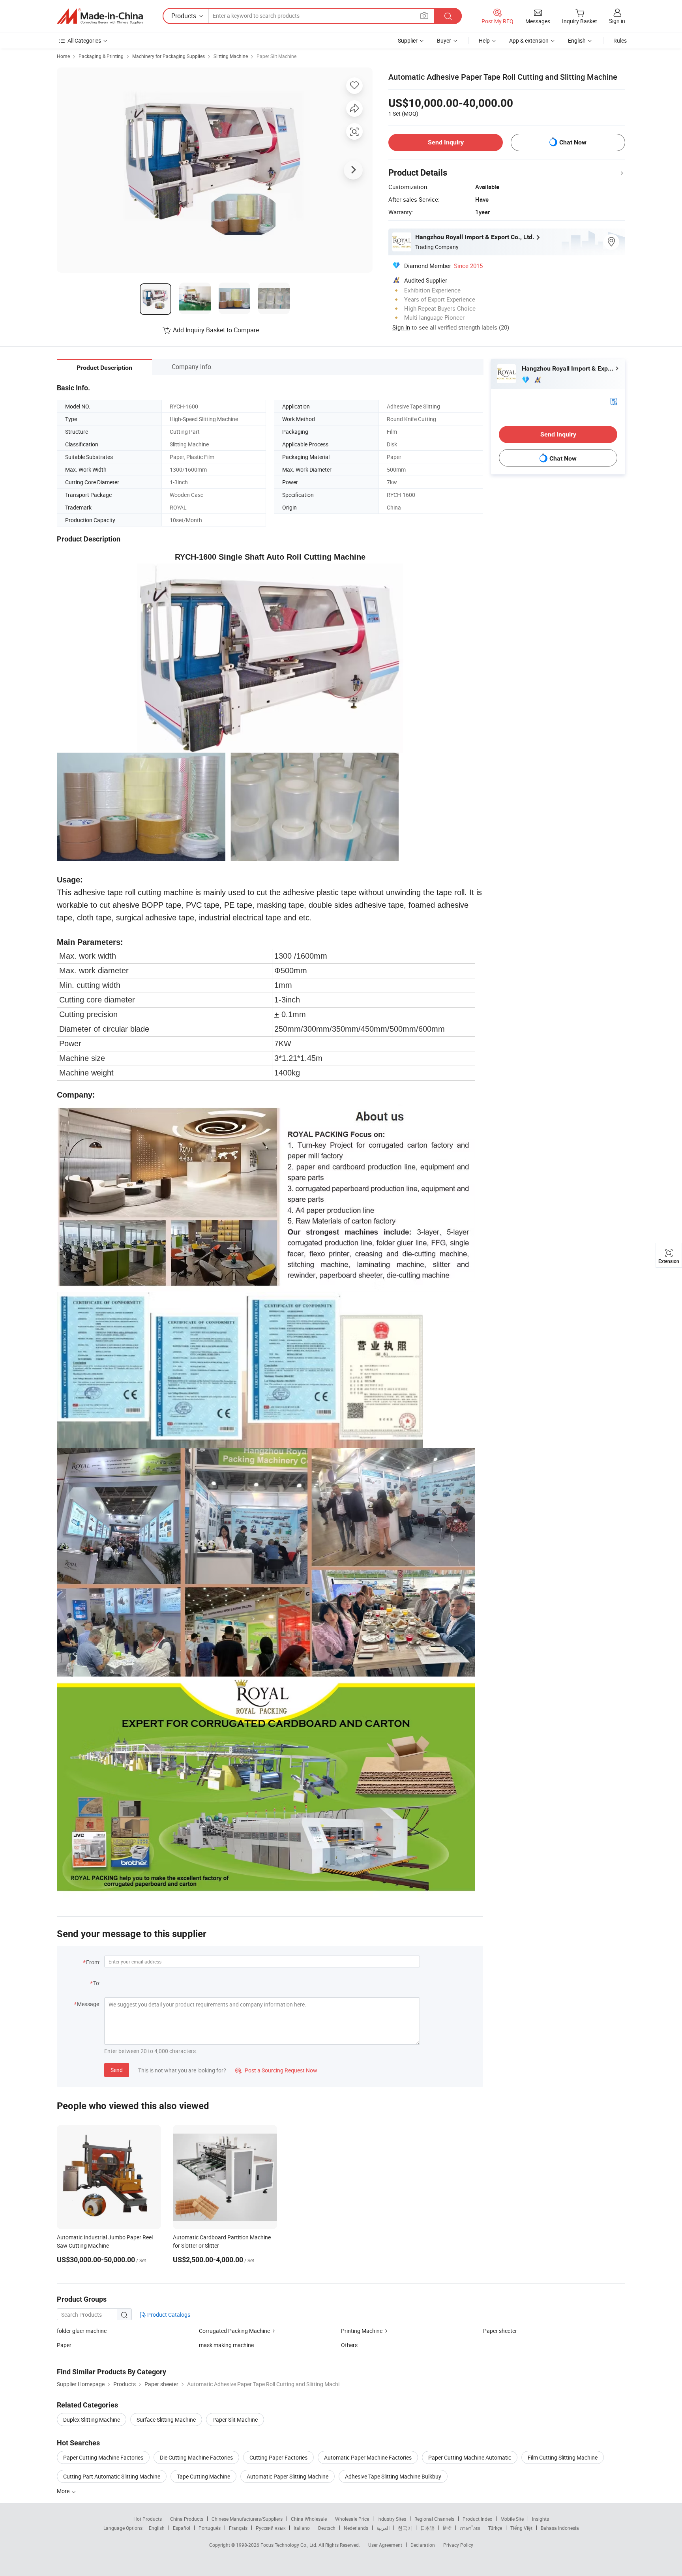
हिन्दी (447, 2528)
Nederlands (356, 2528)
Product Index (477, 2519)
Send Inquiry (446, 142)
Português (210, 2528)
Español (182, 2528)
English (157, 2528)
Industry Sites (392, 2519)
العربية (383, 2528)
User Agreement (385, 2545)
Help (484, 40)
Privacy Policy (458, 2545)
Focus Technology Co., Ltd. (289, 2545)
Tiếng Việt (521, 2528)
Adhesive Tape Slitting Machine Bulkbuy (393, 2476)
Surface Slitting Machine (166, 2420)
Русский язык (271, 2528)
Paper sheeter (500, 2331)
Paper (64, 2345)
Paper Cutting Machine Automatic (470, 2457)
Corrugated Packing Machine (234, 2331)
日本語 (427, 2528)
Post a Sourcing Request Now (276, 2070)
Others (349, 2345)
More (64, 2491)
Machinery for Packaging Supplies (169, 56)
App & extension (529, 40)
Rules (620, 40)
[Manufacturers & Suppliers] (100, 16)
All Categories (84, 40)
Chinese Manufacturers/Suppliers (247, 2519)
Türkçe (495, 2528)
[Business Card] (614, 401)
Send (117, 2070)
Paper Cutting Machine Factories (103, 2457)
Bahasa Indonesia (560, 2528)
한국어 (405, 2528)
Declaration (423, 2545)
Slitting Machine (231, 56)
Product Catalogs (168, 2315)
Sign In (401, 327)
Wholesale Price (352, 2519)
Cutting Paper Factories (278, 2457)
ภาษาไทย (470, 2528)
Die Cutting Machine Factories (196, 2457)
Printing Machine (362, 2331)
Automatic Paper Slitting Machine (288, 2476)
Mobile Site (512, 2519)
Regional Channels (434, 2519)
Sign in (617, 21)
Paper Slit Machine (276, 56)
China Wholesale (309, 2519)
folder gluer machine (82, 2331)
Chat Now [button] (573, 142)
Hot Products (148, 2519)
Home (63, 56)
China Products (187, 2519)
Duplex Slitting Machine (92, 2420)
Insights (541, 2519)
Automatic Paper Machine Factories (368, 2457)
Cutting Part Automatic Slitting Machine (112, 2476)
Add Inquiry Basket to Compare (216, 330)
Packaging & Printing (101, 56)
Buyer (444, 40)
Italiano (302, 2528)
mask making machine (226, 2345)
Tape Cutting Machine (203, 2476)
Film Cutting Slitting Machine (563, 2457)
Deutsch (327, 2528)
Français (238, 2528)
